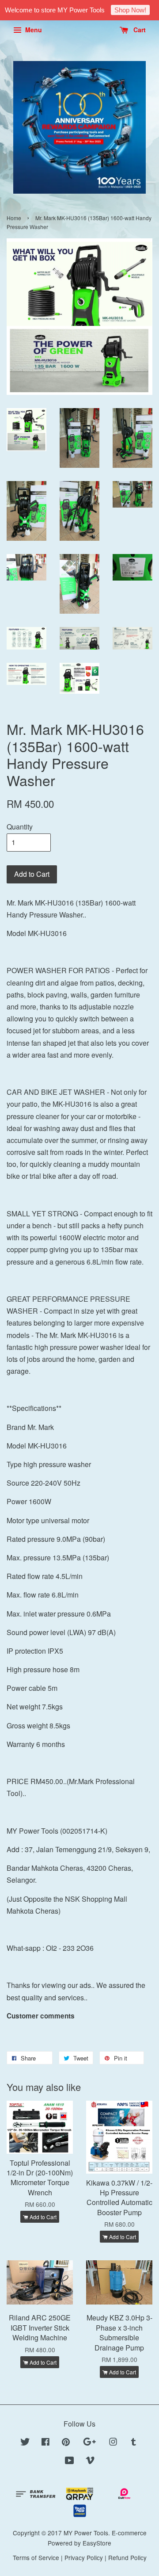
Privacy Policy (84, 2557)
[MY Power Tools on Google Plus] (89, 2443)
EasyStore (97, 2543)
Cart (139, 30)
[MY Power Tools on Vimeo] (90, 2461)
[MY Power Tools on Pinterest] (66, 2443)
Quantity (20, 827)
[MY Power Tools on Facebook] (45, 2443)
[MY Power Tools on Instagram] (113, 2443)
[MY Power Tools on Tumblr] (134, 2443)
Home (14, 218)
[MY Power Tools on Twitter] (25, 2443)
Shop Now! (130, 10)
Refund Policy (127, 2557)
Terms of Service (36, 2557)
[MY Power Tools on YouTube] (70, 2461)
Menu (33, 30)
